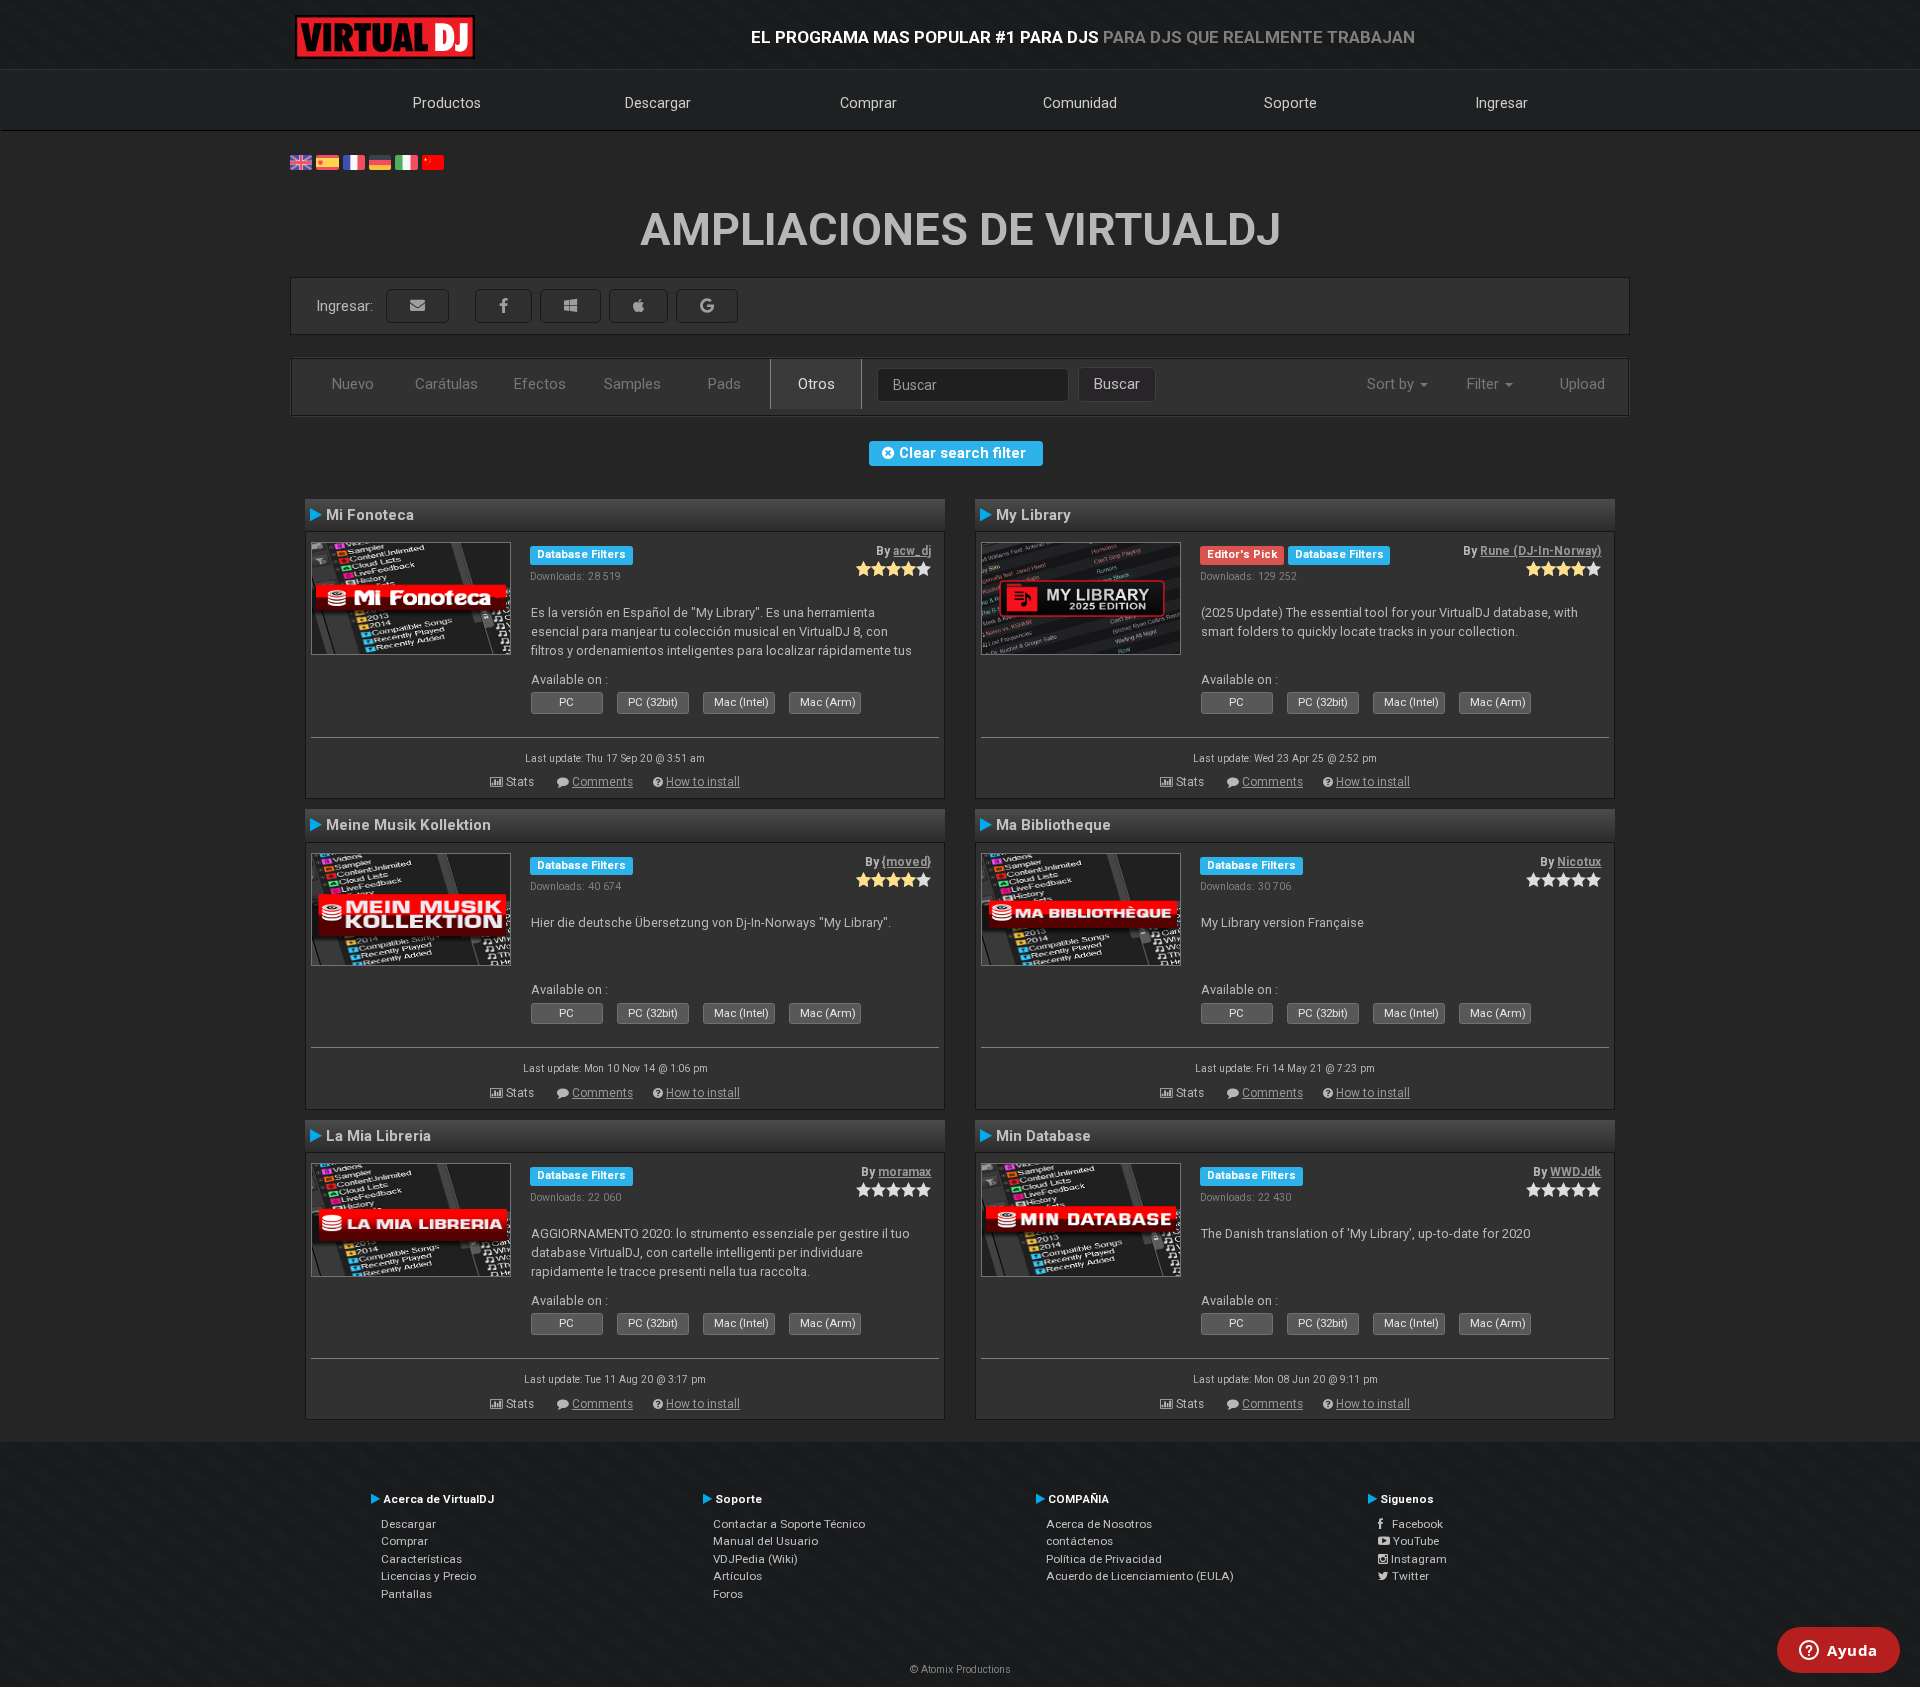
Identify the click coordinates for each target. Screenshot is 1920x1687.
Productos (447, 103)
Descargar (658, 103)
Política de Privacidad (1104, 1559)
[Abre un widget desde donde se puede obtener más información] (1838, 1652)
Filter (1485, 384)
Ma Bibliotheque (1053, 825)
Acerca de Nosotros (1099, 1524)
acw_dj (912, 551)
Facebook (1413, 1524)
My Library (1033, 515)
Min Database (1043, 1136)
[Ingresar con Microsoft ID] (570, 306)
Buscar (1117, 384)
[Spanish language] (327, 161)
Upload (1582, 384)
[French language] (354, 161)
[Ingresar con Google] (707, 306)
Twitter (1409, 1576)
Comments (602, 782)
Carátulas (446, 384)
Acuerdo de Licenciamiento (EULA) (1140, 1576)
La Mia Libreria (378, 1136)
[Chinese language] (433, 161)
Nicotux (1579, 862)
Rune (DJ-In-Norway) (1540, 551)
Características (421, 1559)
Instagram (1417, 1559)
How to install (703, 782)
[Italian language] (406, 161)
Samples (632, 384)
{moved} (906, 862)
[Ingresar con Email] (417, 306)
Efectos (540, 384)
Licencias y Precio (428, 1576)
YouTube (1414, 1541)
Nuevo (353, 384)
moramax (904, 1172)
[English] (301, 161)
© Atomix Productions (960, 1669)
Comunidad (1080, 103)
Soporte (1290, 103)
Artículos (737, 1576)
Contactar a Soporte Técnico (789, 1524)
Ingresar (1502, 103)
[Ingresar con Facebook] (503, 306)
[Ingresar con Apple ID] (638, 306)
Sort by (1392, 384)
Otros (816, 384)
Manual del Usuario (765, 1541)
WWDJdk (1575, 1172)
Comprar (868, 103)
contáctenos (1079, 1541)
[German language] (380, 161)
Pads (724, 384)
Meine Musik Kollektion (408, 825)
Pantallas (406, 1594)
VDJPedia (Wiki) (755, 1559)
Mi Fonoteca (370, 515)
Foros (728, 1594)
